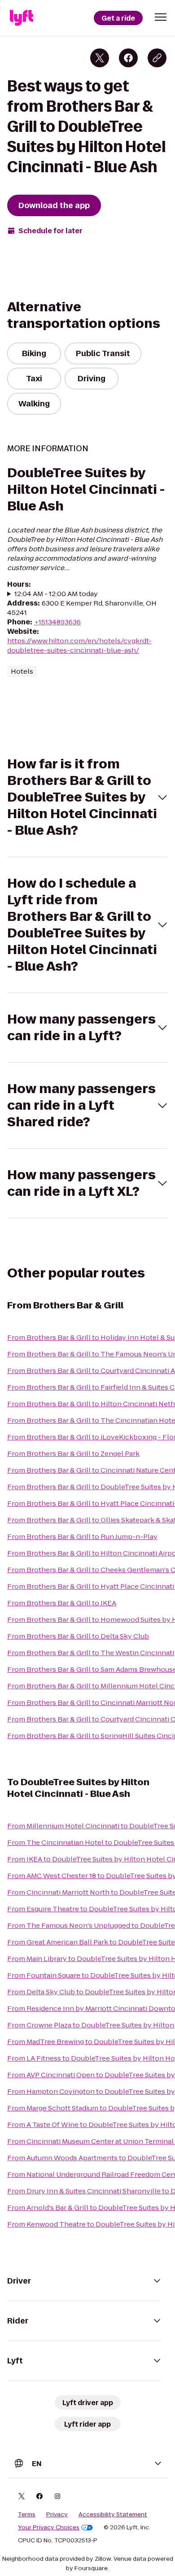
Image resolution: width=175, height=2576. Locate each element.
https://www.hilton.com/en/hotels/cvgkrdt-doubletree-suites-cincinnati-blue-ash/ (79, 645)
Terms (27, 2515)
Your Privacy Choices (49, 2528)
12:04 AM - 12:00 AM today (56, 594)
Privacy (57, 2515)
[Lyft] (22, 18)
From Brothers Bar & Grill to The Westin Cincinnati (91, 1653)
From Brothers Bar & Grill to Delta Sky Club (78, 1636)
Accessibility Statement (113, 2515)
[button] (161, 17)
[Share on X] (100, 58)
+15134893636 (57, 622)
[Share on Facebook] (128, 58)
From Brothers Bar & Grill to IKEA (62, 1603)
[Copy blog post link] (157, 58)
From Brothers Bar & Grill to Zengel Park (73, 1454)
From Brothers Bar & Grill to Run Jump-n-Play (82, 1536)
